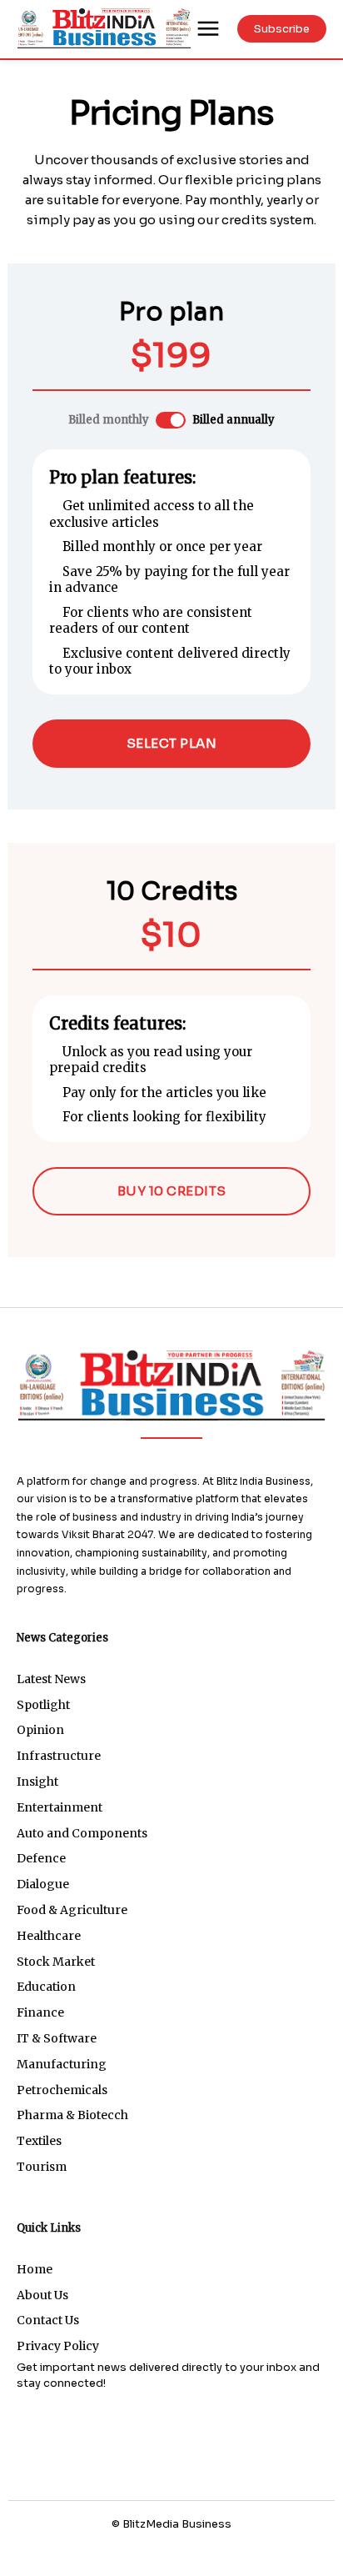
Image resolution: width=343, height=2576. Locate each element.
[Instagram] (152, 2552)
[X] (231, 2552)
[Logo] (171, 1385)
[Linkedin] (191, 2552)
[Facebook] (112, 2552)
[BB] (104, 28)
